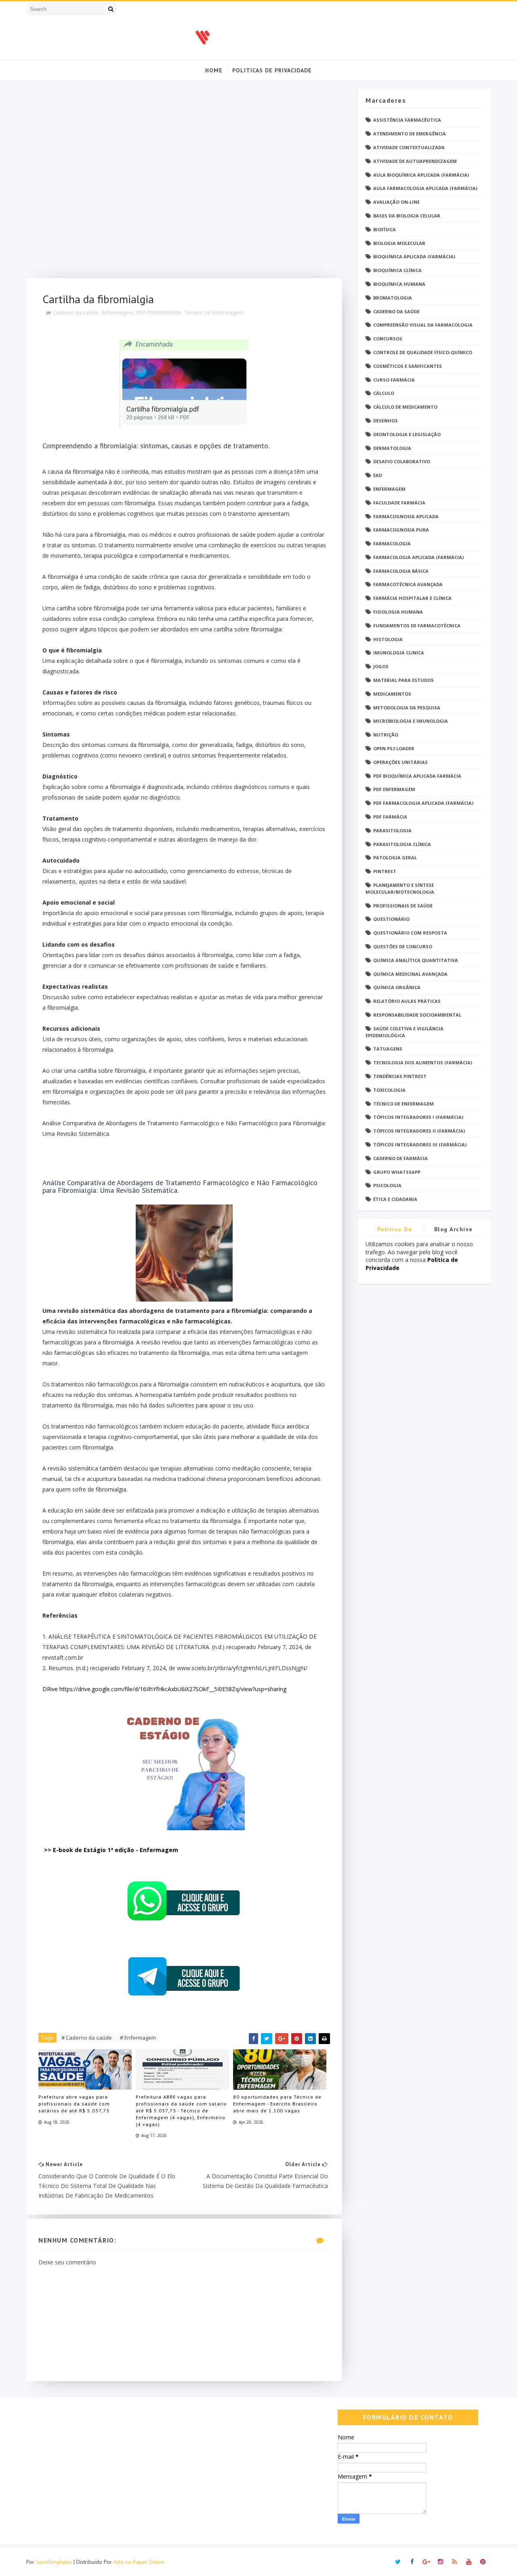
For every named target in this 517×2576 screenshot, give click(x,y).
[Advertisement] (184, 183)
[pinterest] (483, 2562)
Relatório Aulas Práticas (407, 1001)
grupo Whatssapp (397, 1172)
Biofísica (385, 229)
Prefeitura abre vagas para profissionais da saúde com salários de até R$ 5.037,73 (74, 2104)
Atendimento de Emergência (410, 134)
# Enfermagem (138, 2038)
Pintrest (385, 871)
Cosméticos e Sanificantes (408, 366)
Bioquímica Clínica (397, 270)
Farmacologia (392, 543)
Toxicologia (389, 1090)
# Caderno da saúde (87, 2038)
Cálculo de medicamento (405, 407)
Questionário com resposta (410, 933)
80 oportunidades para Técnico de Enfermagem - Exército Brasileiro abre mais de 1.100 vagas (277, 2104)
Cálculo (384, 393)
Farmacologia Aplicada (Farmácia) (418, 557)
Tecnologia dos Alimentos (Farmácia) (423, 1062)
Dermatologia (392, 448)
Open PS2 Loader (394, 748)
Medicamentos (392, 694)
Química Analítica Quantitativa (416, 960)
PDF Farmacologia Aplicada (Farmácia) (423, 803)
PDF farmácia (390, 817)
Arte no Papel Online (139, 2562)
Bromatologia (393, 298)
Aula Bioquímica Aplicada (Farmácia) (421, 175)
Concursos (388, 339)
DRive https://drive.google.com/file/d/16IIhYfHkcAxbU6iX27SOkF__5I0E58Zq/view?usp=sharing (164, 1689)
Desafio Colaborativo (402, 461)
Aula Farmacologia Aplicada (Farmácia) (425, 188)
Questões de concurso (403, 946)
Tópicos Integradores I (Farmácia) (418, 1117)
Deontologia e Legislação (407, 434)
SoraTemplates (54, 2562)
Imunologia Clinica (399, 653)
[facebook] (412, 2562)
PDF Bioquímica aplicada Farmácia (417, 776)
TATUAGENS (388, 1049)
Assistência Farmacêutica (407, 120)
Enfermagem (118, 312)
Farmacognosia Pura (401, 530)
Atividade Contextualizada (409, 147)
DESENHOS (386, 421)
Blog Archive (454, 1229)
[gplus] (426, 2562)
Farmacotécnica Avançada (408, 584)
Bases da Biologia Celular (407, 216)
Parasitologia (392, 830)
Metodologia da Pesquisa (407, 708)
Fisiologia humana (398, 612)
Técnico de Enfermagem (214, 312)
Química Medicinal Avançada (410, 974)
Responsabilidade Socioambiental (417, 1015)
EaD (378, 475)
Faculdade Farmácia (399, 503)
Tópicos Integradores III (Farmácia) (420, 1145)
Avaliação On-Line (396, 202)
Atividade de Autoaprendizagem (415, 161)
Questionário (391, 919)
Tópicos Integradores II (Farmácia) (419, 1131)
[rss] (454, 2562)
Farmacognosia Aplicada (406, 516)
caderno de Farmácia (400, 1158)
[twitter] (398, 2562)
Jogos (381, 666)
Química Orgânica (397, 987)
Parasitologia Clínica (402, 844)
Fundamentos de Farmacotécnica (417, 626)
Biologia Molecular (399, 243)
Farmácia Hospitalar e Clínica (412, 598)
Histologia (388, 639)
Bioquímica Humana (399, 284)
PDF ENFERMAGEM (159, 312)
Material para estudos (404, 680)
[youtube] (469, 2562)
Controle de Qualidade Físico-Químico (423, 352)
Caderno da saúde (76, 312)
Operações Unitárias (400, 762)
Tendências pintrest (400, 1076)
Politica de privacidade (395, 1231)
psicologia (387, 1185)
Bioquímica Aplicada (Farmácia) (414, 256)
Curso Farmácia (394, 380)
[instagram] (440, 2562)
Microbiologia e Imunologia (411, 721)
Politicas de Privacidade (272, 70)
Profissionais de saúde (403, 906)
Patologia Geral (395, 858)
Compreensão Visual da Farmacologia (423, 325)
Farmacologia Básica (401, 571)
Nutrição (386, 735)
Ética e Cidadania (395, 1199)
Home (214, 70)
